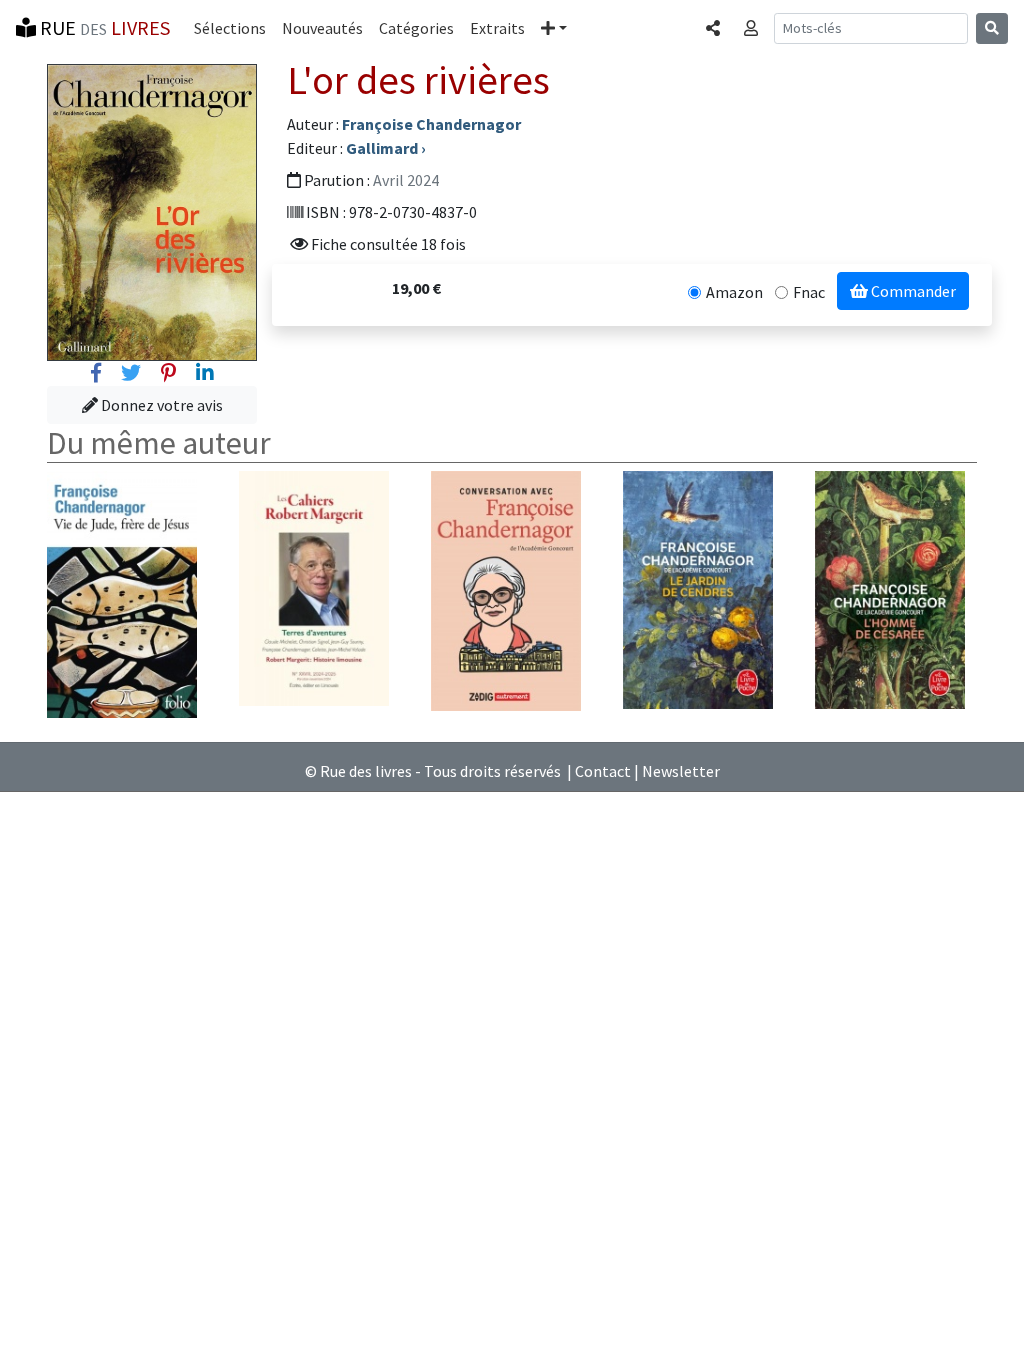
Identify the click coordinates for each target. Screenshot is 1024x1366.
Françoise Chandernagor (431, 124)
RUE (103, 27)
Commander (912, 291)
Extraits (497, 28)
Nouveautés (322, 28)
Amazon (734, 292)
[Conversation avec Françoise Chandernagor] (506, 589)
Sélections (230, 28)
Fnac (809, 292)
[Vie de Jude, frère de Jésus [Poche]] (122, 593)
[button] (554, 28)
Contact (603, 771)
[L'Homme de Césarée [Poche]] (890, 588)
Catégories (416, 28)
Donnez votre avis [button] (160, 405)
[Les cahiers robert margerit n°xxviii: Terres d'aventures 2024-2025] (314, 587)
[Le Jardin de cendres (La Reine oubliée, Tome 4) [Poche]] (698, 588)
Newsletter (681, 771)
